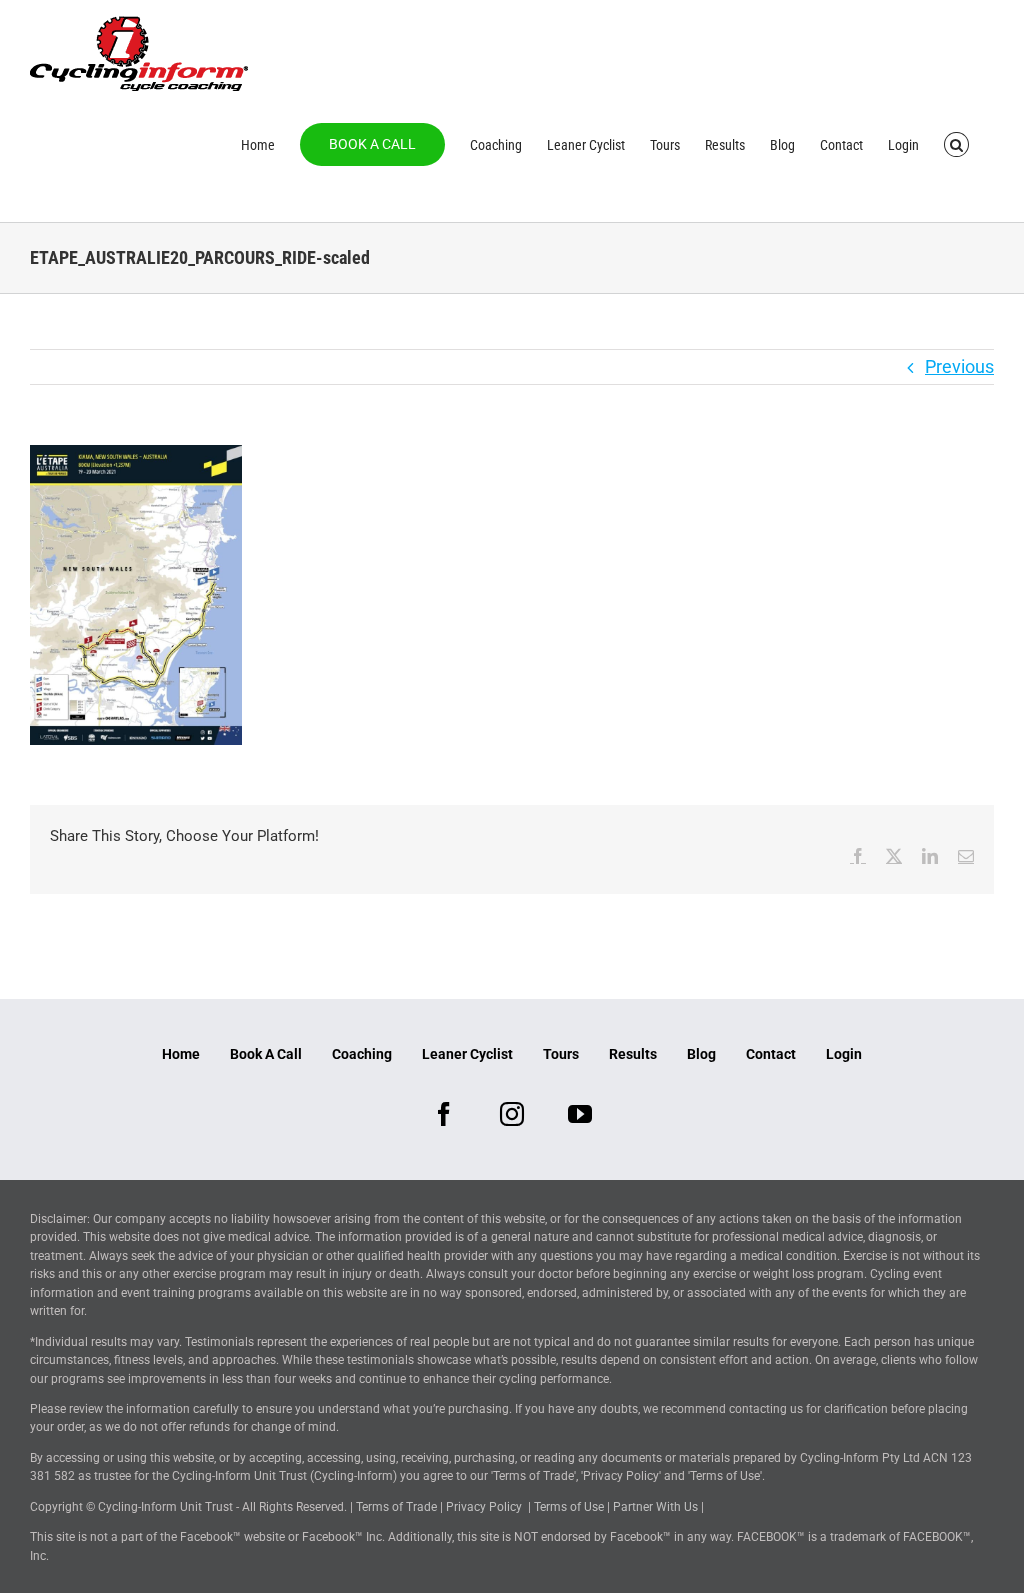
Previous (959, 366)
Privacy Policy (484, 1507)
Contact (771, 1054)
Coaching (362, 1054)
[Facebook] (444, 1114)
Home (181, 1054)
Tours (561, 1054)
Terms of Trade (396, 1507)
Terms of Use (569, 1507)
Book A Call (266, 1054)
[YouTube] (580, 1114)
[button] (956, 143)
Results (633, 1054)
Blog (701, 1054)
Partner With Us (655, 1507)
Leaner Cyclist (467, 1054)
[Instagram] (512, 1114)
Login (844, 1054)
